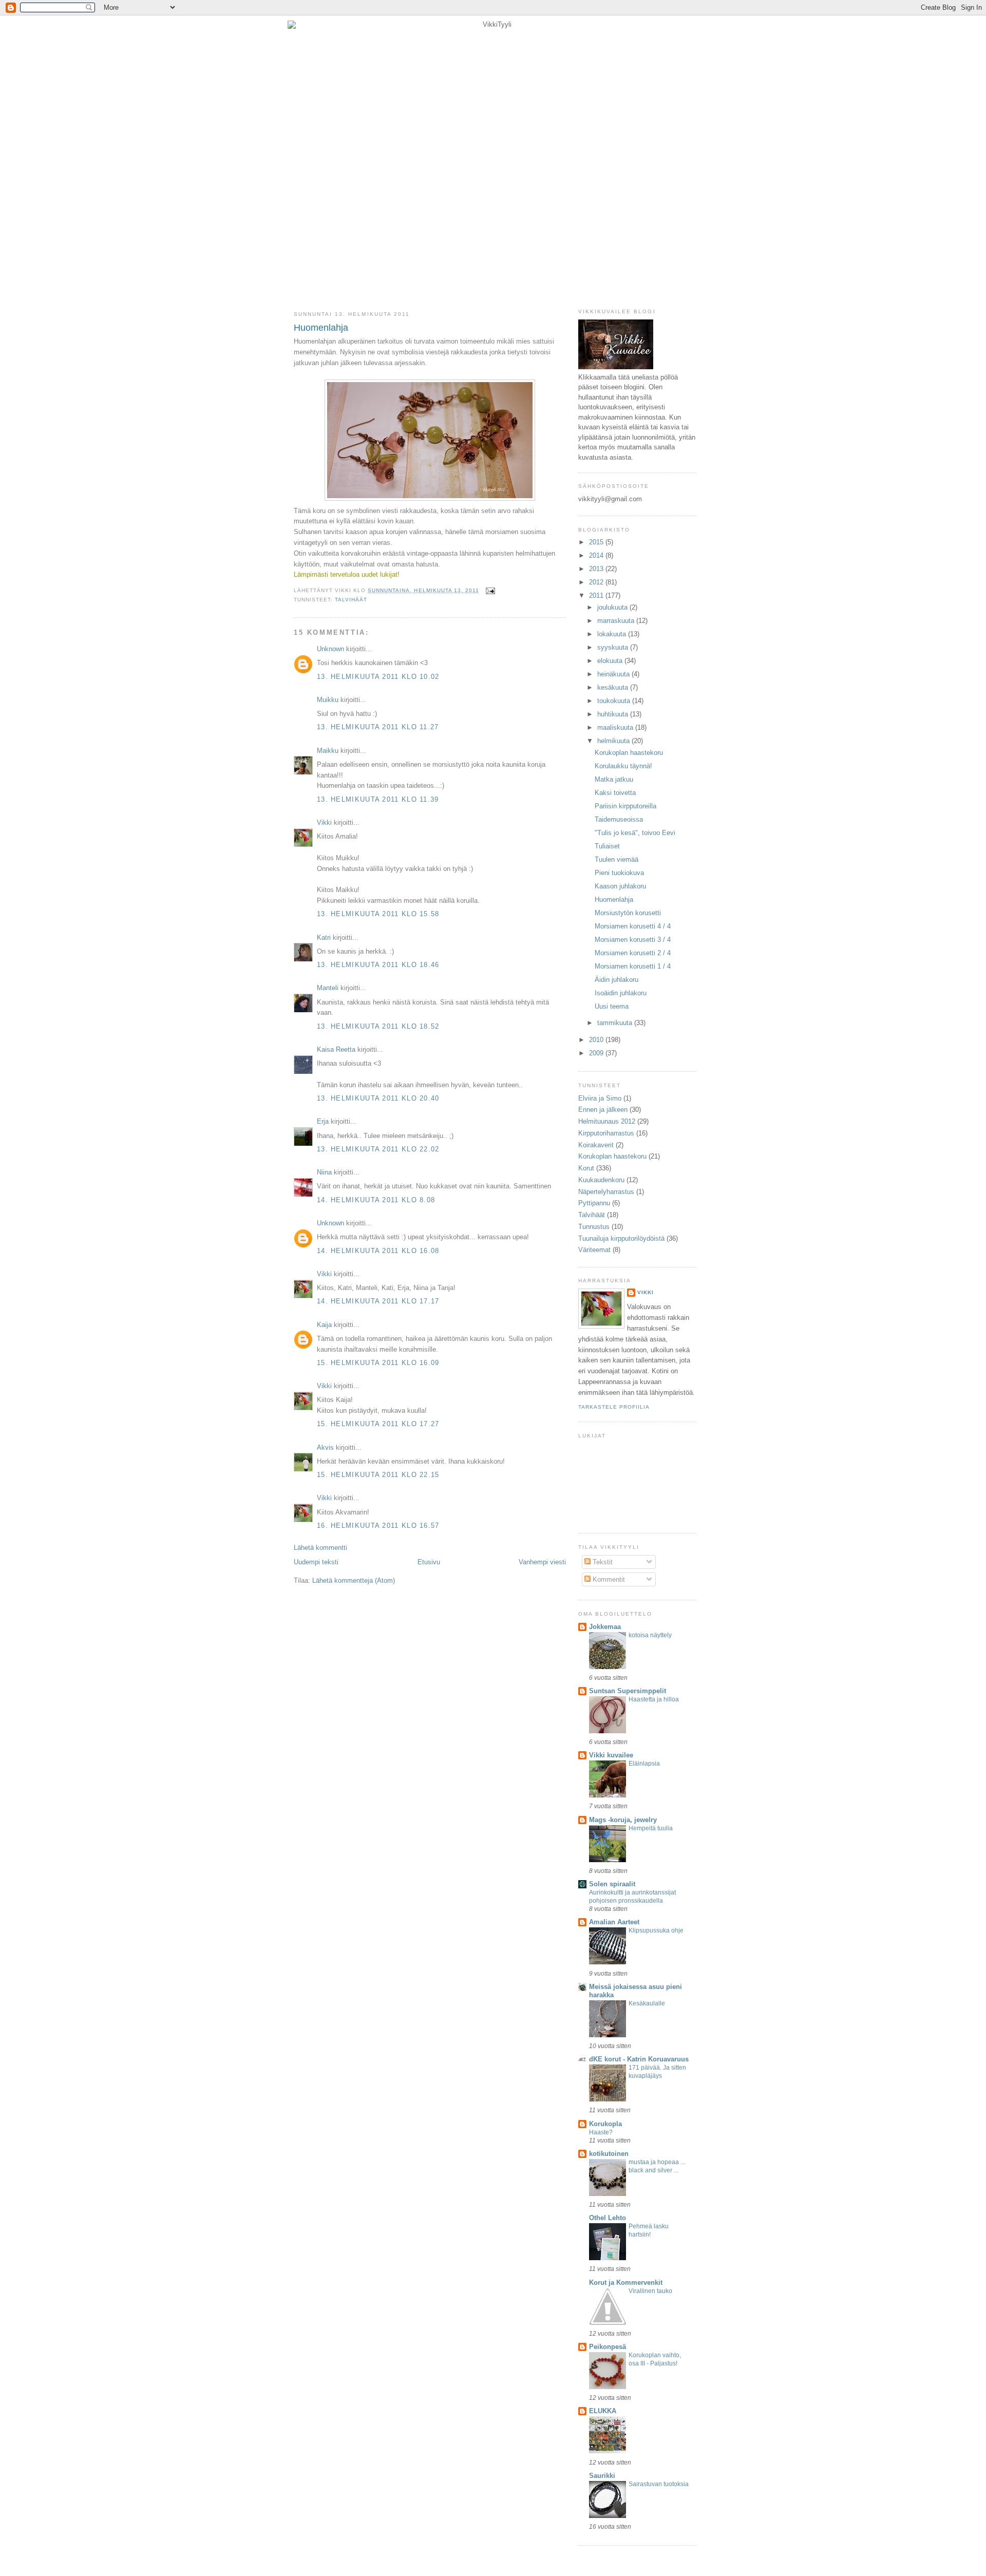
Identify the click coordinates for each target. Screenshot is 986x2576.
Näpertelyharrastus (606, 1192)
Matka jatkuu (614, 779)
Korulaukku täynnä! (623, 766)
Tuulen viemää (617, 859)
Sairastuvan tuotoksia (659, 2484)
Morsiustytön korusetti (628, 913)
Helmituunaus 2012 (607, 1121)
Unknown (330, 649)
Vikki (324, 822)
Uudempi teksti (316, 1562)
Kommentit (608, 1579)
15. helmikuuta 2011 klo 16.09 (378, 1363)
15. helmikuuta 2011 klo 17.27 (378, 1424)
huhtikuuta (614, 714)
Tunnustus (594, 1227)
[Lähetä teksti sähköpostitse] (489, 590)
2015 (597, 542)
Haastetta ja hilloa (654, 1699)
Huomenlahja (321, 328)
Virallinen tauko (650, 2291)
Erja (323, 1121)
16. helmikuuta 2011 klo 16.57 (378, 1526)
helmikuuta (614, 741)
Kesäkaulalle (647, 2003)
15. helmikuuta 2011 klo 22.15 (378, 1475)
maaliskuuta (616, 727)
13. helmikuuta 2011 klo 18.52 (378, 1026)
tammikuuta (616, 1023)
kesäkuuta (614, 687)
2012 (597, 582)
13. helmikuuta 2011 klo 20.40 (378, 1098)
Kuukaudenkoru (601, 1180)
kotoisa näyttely (650, 1635)
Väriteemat (594, 1250)
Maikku (328, 751)
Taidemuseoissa (619, 819)
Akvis (325, 1447)
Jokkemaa (605, 1627)
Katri (324, 937)
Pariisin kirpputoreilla (625, 806)
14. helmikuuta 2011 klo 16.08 (378, 1251)
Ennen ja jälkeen (603, 1110)
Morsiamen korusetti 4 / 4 (633, 926)
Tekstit (602, 1562)
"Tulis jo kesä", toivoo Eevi (635, 833)
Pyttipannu (594, 1203)
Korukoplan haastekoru (629, 753)
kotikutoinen (609, 2154)
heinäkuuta (614, 674)
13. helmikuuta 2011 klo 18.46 (378, 965)
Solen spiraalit (612, 1884)
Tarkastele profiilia (614, 1407)
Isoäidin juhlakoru (621, 993)
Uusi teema (612, 1006)
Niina (324, 1172)
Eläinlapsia (644, 1764)
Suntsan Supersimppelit (628, 1691)
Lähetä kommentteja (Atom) (354, 1580)
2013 (597, 569)
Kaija (324, 1325)
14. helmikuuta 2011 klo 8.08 (376, 1200)
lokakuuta (613, 634)
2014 (597, 555)
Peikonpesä (608, 2347)
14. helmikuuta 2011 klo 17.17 (378, 1301)
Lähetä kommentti (320, 1548)
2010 (597, 1040)
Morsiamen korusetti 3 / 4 (633, 940)
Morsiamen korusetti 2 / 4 (633, 953)
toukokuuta (615, 701)
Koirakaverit (596, 1145)
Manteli (328, 988)
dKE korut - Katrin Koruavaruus (639, 2059)
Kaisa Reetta (336, 1049)
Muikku (328, 700)
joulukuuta (613, 607)
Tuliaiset (607, 846)
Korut (586, 1168)
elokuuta (611, 661)
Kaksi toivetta (615, 793)
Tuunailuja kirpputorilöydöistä (621, 1238)
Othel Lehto (608, 2218)
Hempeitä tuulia (651, 1828)
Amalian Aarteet (614, 1922)
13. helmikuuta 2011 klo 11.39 (378, 799)
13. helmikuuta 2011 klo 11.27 (378, 727)
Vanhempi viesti (542, 1562)
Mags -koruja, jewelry (623, 1820)
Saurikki (602, 2476)
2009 (597, 1053)
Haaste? (601, 2132)
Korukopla (605, 2124)
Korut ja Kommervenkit (626, 2283)
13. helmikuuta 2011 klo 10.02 (378, 677)
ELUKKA (603, 2411)
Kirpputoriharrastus (606, 1133)
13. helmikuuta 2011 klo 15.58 (378, 914)
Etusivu (429, 1562)
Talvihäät (351, 600)
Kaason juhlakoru (620, 886)
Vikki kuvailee (611, 1755)
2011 (597, 595)
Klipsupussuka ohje (656, 1930)
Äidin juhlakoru (617, 980)
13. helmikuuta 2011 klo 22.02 (378, 1149)
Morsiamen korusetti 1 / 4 (633, 966)
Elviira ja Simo (600, 1098)
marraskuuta (617, 621)
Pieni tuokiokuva (619, 873)
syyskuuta (614, 647)
